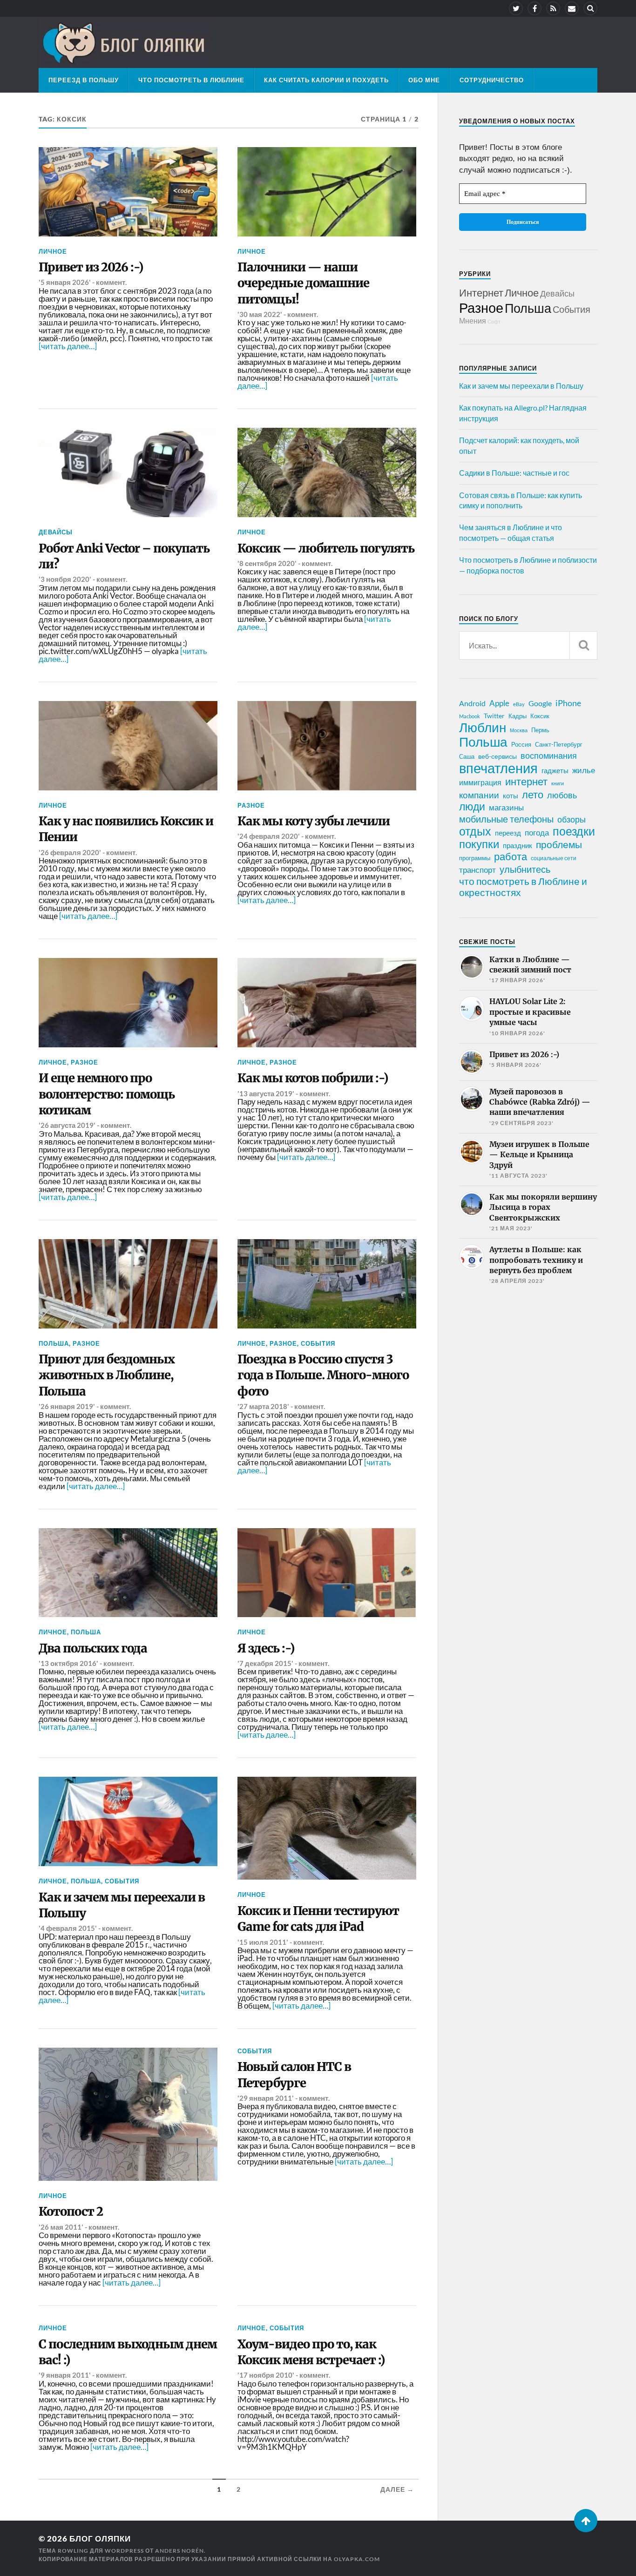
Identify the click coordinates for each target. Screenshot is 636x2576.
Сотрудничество (492, 80)
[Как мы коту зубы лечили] (327, 746)
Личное (53, 251)
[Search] (590, 8)
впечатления (498, 768)
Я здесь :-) (266, 1648)
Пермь (540, 730)
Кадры (518, 716)
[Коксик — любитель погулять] (327, 472)
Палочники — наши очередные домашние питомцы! (303, 283)
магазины (506, 808)
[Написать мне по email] (572, 8)
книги (558, 783)
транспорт (477, 870)
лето (533, 795)
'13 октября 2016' (68, 1663)
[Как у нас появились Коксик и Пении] (128, 746)
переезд (508, 833)
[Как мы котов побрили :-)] (327, 1003)
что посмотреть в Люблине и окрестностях (523, 887)
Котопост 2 (71, 2212)
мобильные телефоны (506, 819)
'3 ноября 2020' (65, 579)
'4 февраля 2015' (68, 1928)
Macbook (470, 716)
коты (511, 796)
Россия (521, 744)
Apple (499, 703)
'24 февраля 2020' (269, 836)
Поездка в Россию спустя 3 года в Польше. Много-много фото (323, 1375)
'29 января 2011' (266, 2098)
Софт (494, 321)
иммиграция (480, 782)
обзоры (572, 819)
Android (472, 703)
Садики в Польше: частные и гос (514, 473)
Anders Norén (179, 2551)
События (318, 1343)
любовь (562, 795)
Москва (519, 730)
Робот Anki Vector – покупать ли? (124, 556)
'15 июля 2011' (263, 1942)
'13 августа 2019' (266, 1093)
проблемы (559, 844)
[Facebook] (535, 8)
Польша (54, 1343)
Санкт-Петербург (559, 744)
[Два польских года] (128, 1573)
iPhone (568, 703)
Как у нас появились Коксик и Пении (126, 829)
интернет (526, 782)
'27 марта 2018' (263, 1406)
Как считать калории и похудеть (326, 80)
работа (511, 856)
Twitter (494, 716)
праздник (518, 845)
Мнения (473, 320)
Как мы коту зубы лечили (314, 821)
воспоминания (549, 755)
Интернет (481, 293)
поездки (574, 831)
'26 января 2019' (67, 1406)
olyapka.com (357, 2559)
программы (475, 858)
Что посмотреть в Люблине (191, 80)
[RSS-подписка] (553, 8)
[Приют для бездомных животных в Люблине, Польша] (128, 1284)
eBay (519, 704)
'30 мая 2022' (260, 314)
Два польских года (93, 1648)
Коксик (540, 716)
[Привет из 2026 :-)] (128, 192)
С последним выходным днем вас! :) (128, 2352)
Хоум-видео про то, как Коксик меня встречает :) (311, 2352)
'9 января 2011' (65, 2375)
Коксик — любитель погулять (326, 548)
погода (537, 833)
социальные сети (554, 858)
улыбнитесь (525, 869)
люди (472, 807)
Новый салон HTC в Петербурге (294, 2075)
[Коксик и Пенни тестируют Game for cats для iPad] (327, 1828)
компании (479, 795)
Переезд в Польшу (84, 80)
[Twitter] (516, 8)
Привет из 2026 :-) (91, 267)
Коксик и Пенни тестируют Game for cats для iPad (318, 1919)
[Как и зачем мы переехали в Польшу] (128, 1821)
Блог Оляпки (100, 2539)
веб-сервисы (497, 756)
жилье (584, 770)
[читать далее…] (68, 346)
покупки (479, 844)
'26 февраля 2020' (70, 852)
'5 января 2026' (65, 282)
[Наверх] (586, 2521)
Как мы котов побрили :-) (313, 1078)
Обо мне (424, 80)
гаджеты (555, 770)
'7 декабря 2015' (265, 1663)
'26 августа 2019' (67, 1125)
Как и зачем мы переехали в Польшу (122, 1905)
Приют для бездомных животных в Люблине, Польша (107, 1375)
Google (540, 703)
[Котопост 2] (128, 2114)
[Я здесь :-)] (327, 1573)
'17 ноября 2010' (266, 2375)
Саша (467, 757)
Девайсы (56, 532)
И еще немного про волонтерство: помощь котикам (107, 1094)
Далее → (397, 2489)
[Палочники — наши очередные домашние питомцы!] (327, 192)
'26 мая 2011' (61, 2227)
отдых (475, 831)
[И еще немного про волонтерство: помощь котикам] (128, 1003)
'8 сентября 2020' (267, 563)
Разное (251, 805)
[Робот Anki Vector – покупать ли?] (128, 472)
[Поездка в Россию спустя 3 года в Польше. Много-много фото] (327, 1284)
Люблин (483, 728)
